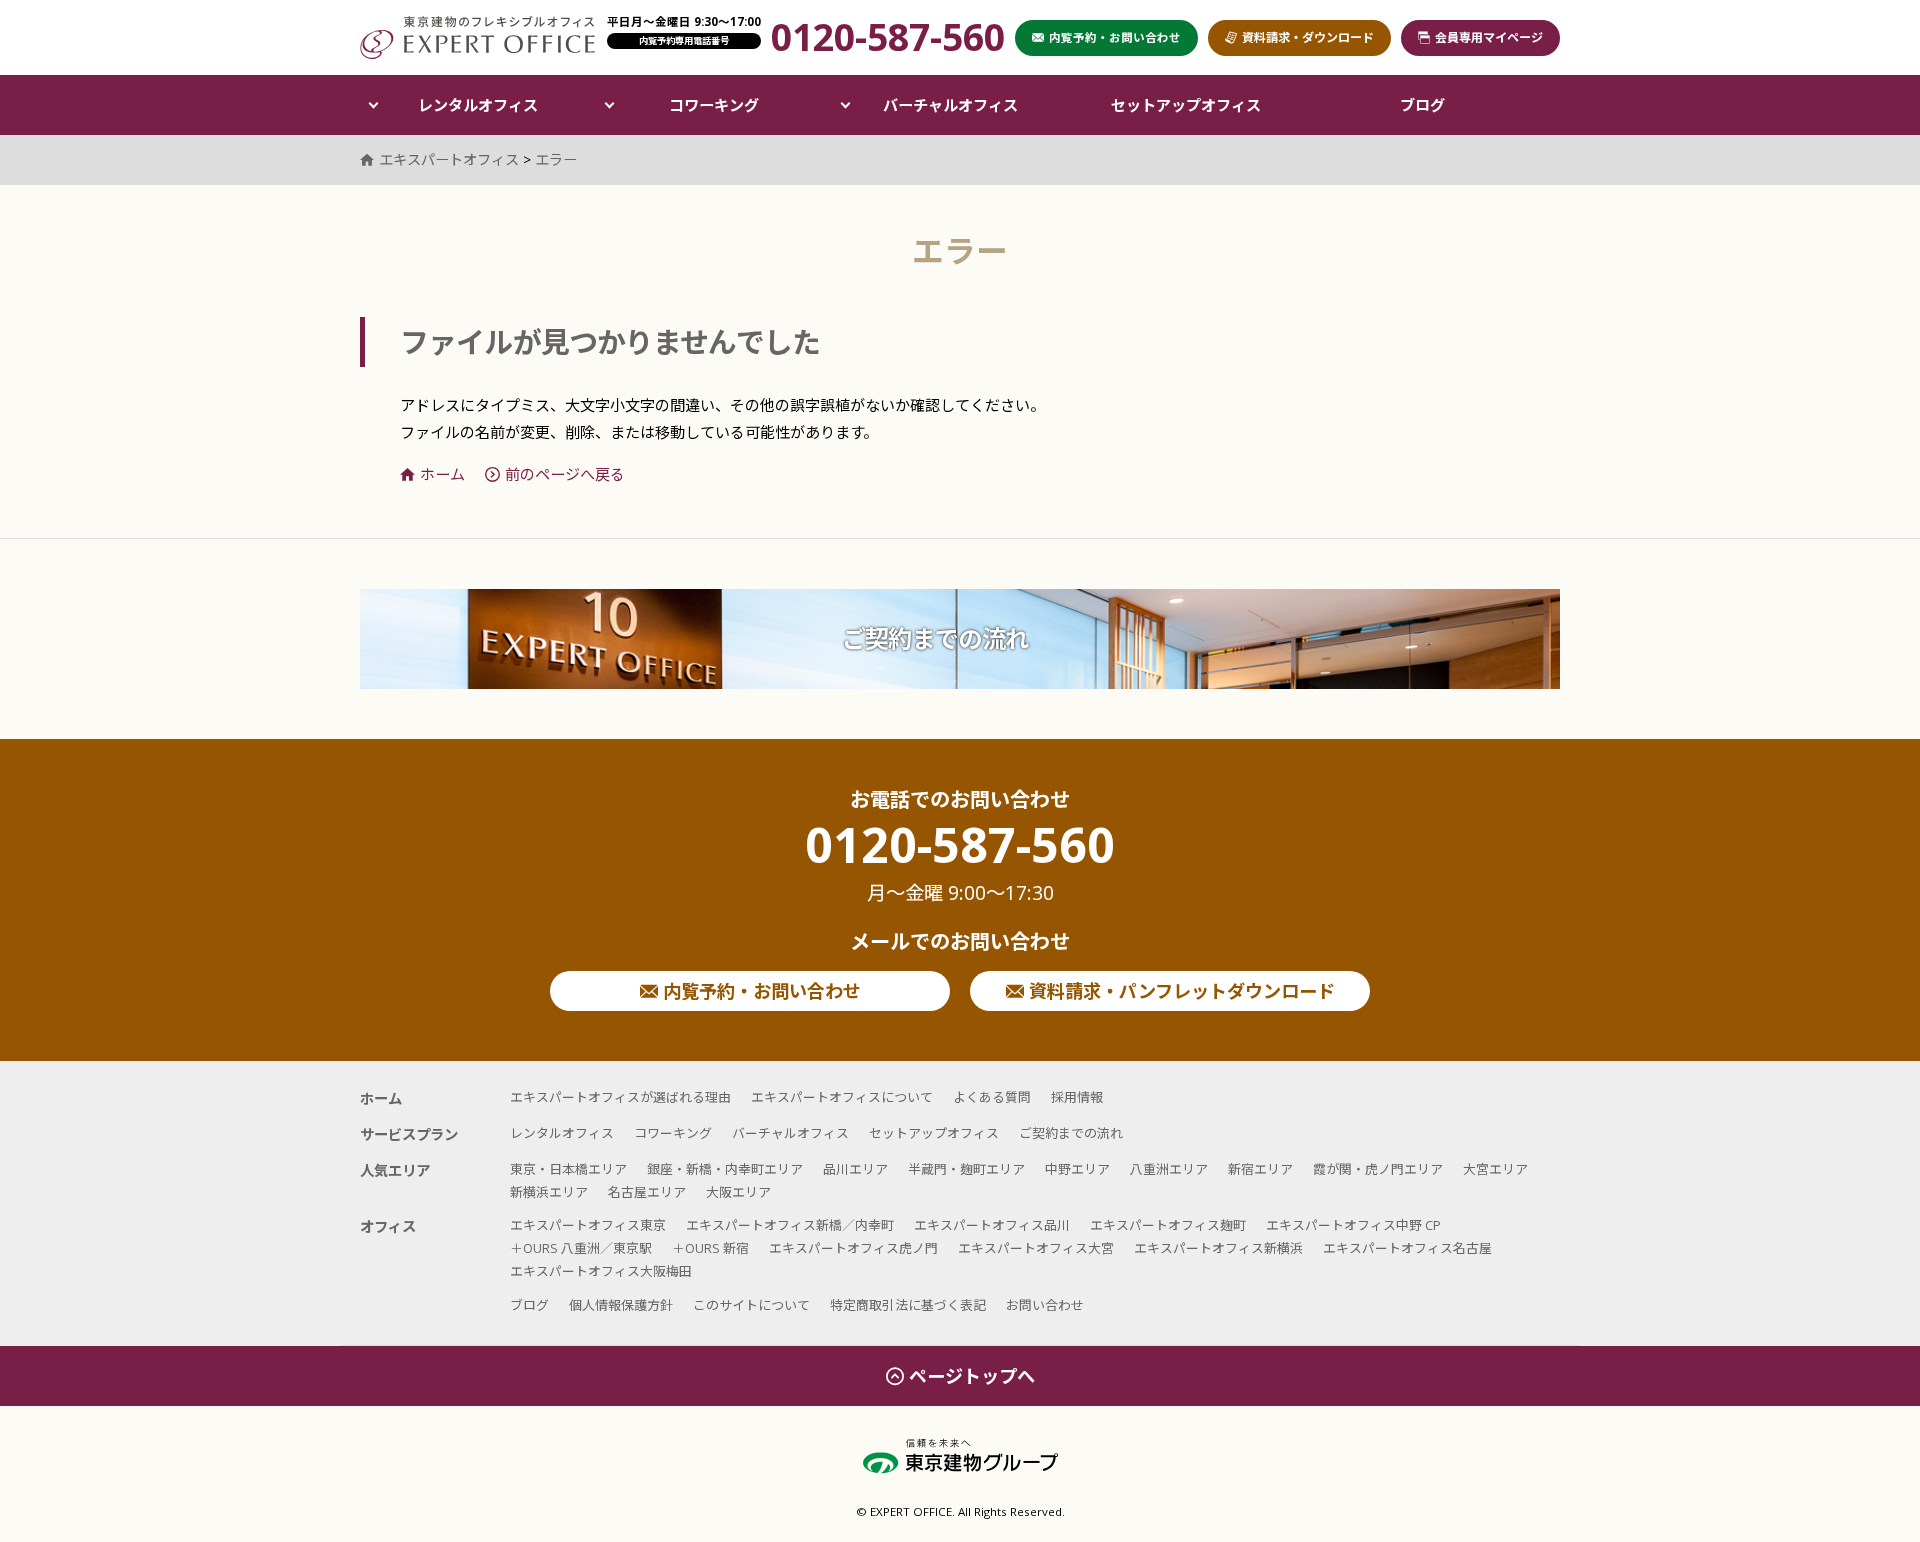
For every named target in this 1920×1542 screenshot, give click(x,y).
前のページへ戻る (565, 474)
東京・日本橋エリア (568, 1169)
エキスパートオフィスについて (842, 1097)
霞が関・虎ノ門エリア (1378, 1169)
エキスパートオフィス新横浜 (1218, 1248)
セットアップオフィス (1186, 105)
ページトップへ (972, 1376)
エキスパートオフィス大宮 (1036, 1248)
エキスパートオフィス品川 (992, 1225)
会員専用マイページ (1489, 37)
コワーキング (714, 105)
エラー (556, 159)
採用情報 (1077, 1097)
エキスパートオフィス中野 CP (1353, 1225)
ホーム (442, 474)
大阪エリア (738, 1192)
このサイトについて (751, 1305)
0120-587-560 (960, 863)
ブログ (1422, 105)
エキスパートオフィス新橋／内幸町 (790, 1225)
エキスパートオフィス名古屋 (1407, 1248)
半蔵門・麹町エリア (966, 1169)
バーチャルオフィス (950, 105)
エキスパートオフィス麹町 (1168, 1225)
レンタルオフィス (478, 105)
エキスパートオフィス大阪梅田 (601, 1271)
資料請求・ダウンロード (1308, 37)
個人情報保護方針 (621, 1305)
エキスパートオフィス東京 (588, 1225)
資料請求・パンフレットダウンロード (1179, 991)
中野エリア (1077, 1169)
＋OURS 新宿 (710, 1248)
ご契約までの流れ (935, 638)
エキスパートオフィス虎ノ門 (853, 1248)
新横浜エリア (549, 1192)
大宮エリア (1495, 1169)
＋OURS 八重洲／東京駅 (581, 1248)
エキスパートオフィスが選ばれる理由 (620, 1097)
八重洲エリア (1169, 1169)
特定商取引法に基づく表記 (908, 1305)
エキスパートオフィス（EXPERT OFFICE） (477, 37)
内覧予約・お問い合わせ (759, 991)
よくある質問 (992, 1097)
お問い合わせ (1045, 1305)
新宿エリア (1260, 1169)
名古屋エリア (647, 1192)
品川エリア (855, 1169)
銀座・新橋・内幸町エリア (725, 1169)
